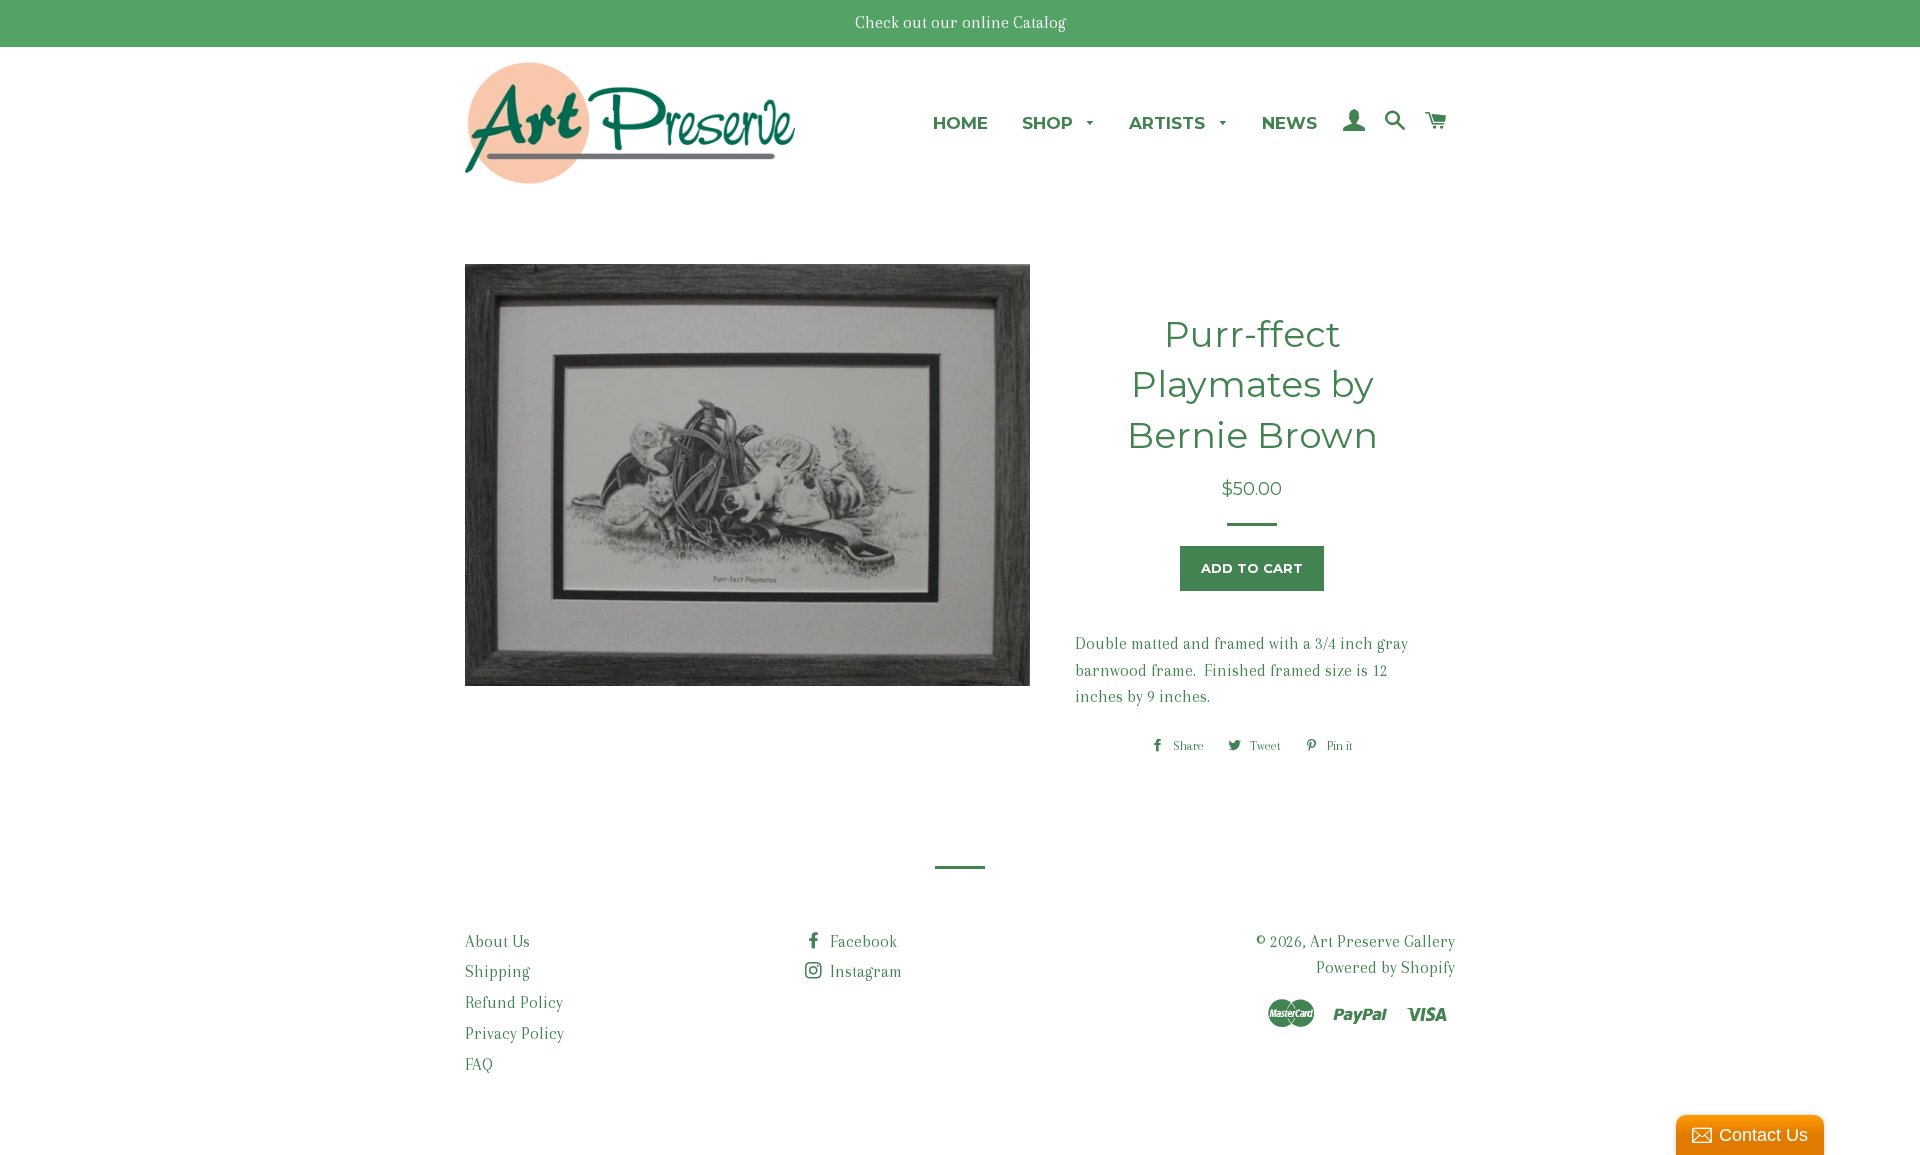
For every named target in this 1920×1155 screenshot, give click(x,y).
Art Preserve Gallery (1382, 941)
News (1289, 123)
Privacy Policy (514, 1033)
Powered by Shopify (1385, 967)
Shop (1050, 123)
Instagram (864, 971)
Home (960, 123)
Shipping (497, 971)
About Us (497, 941)
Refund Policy (514, 1002)
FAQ (479, 1064)
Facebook (861, 941)
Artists (1169, 123)
